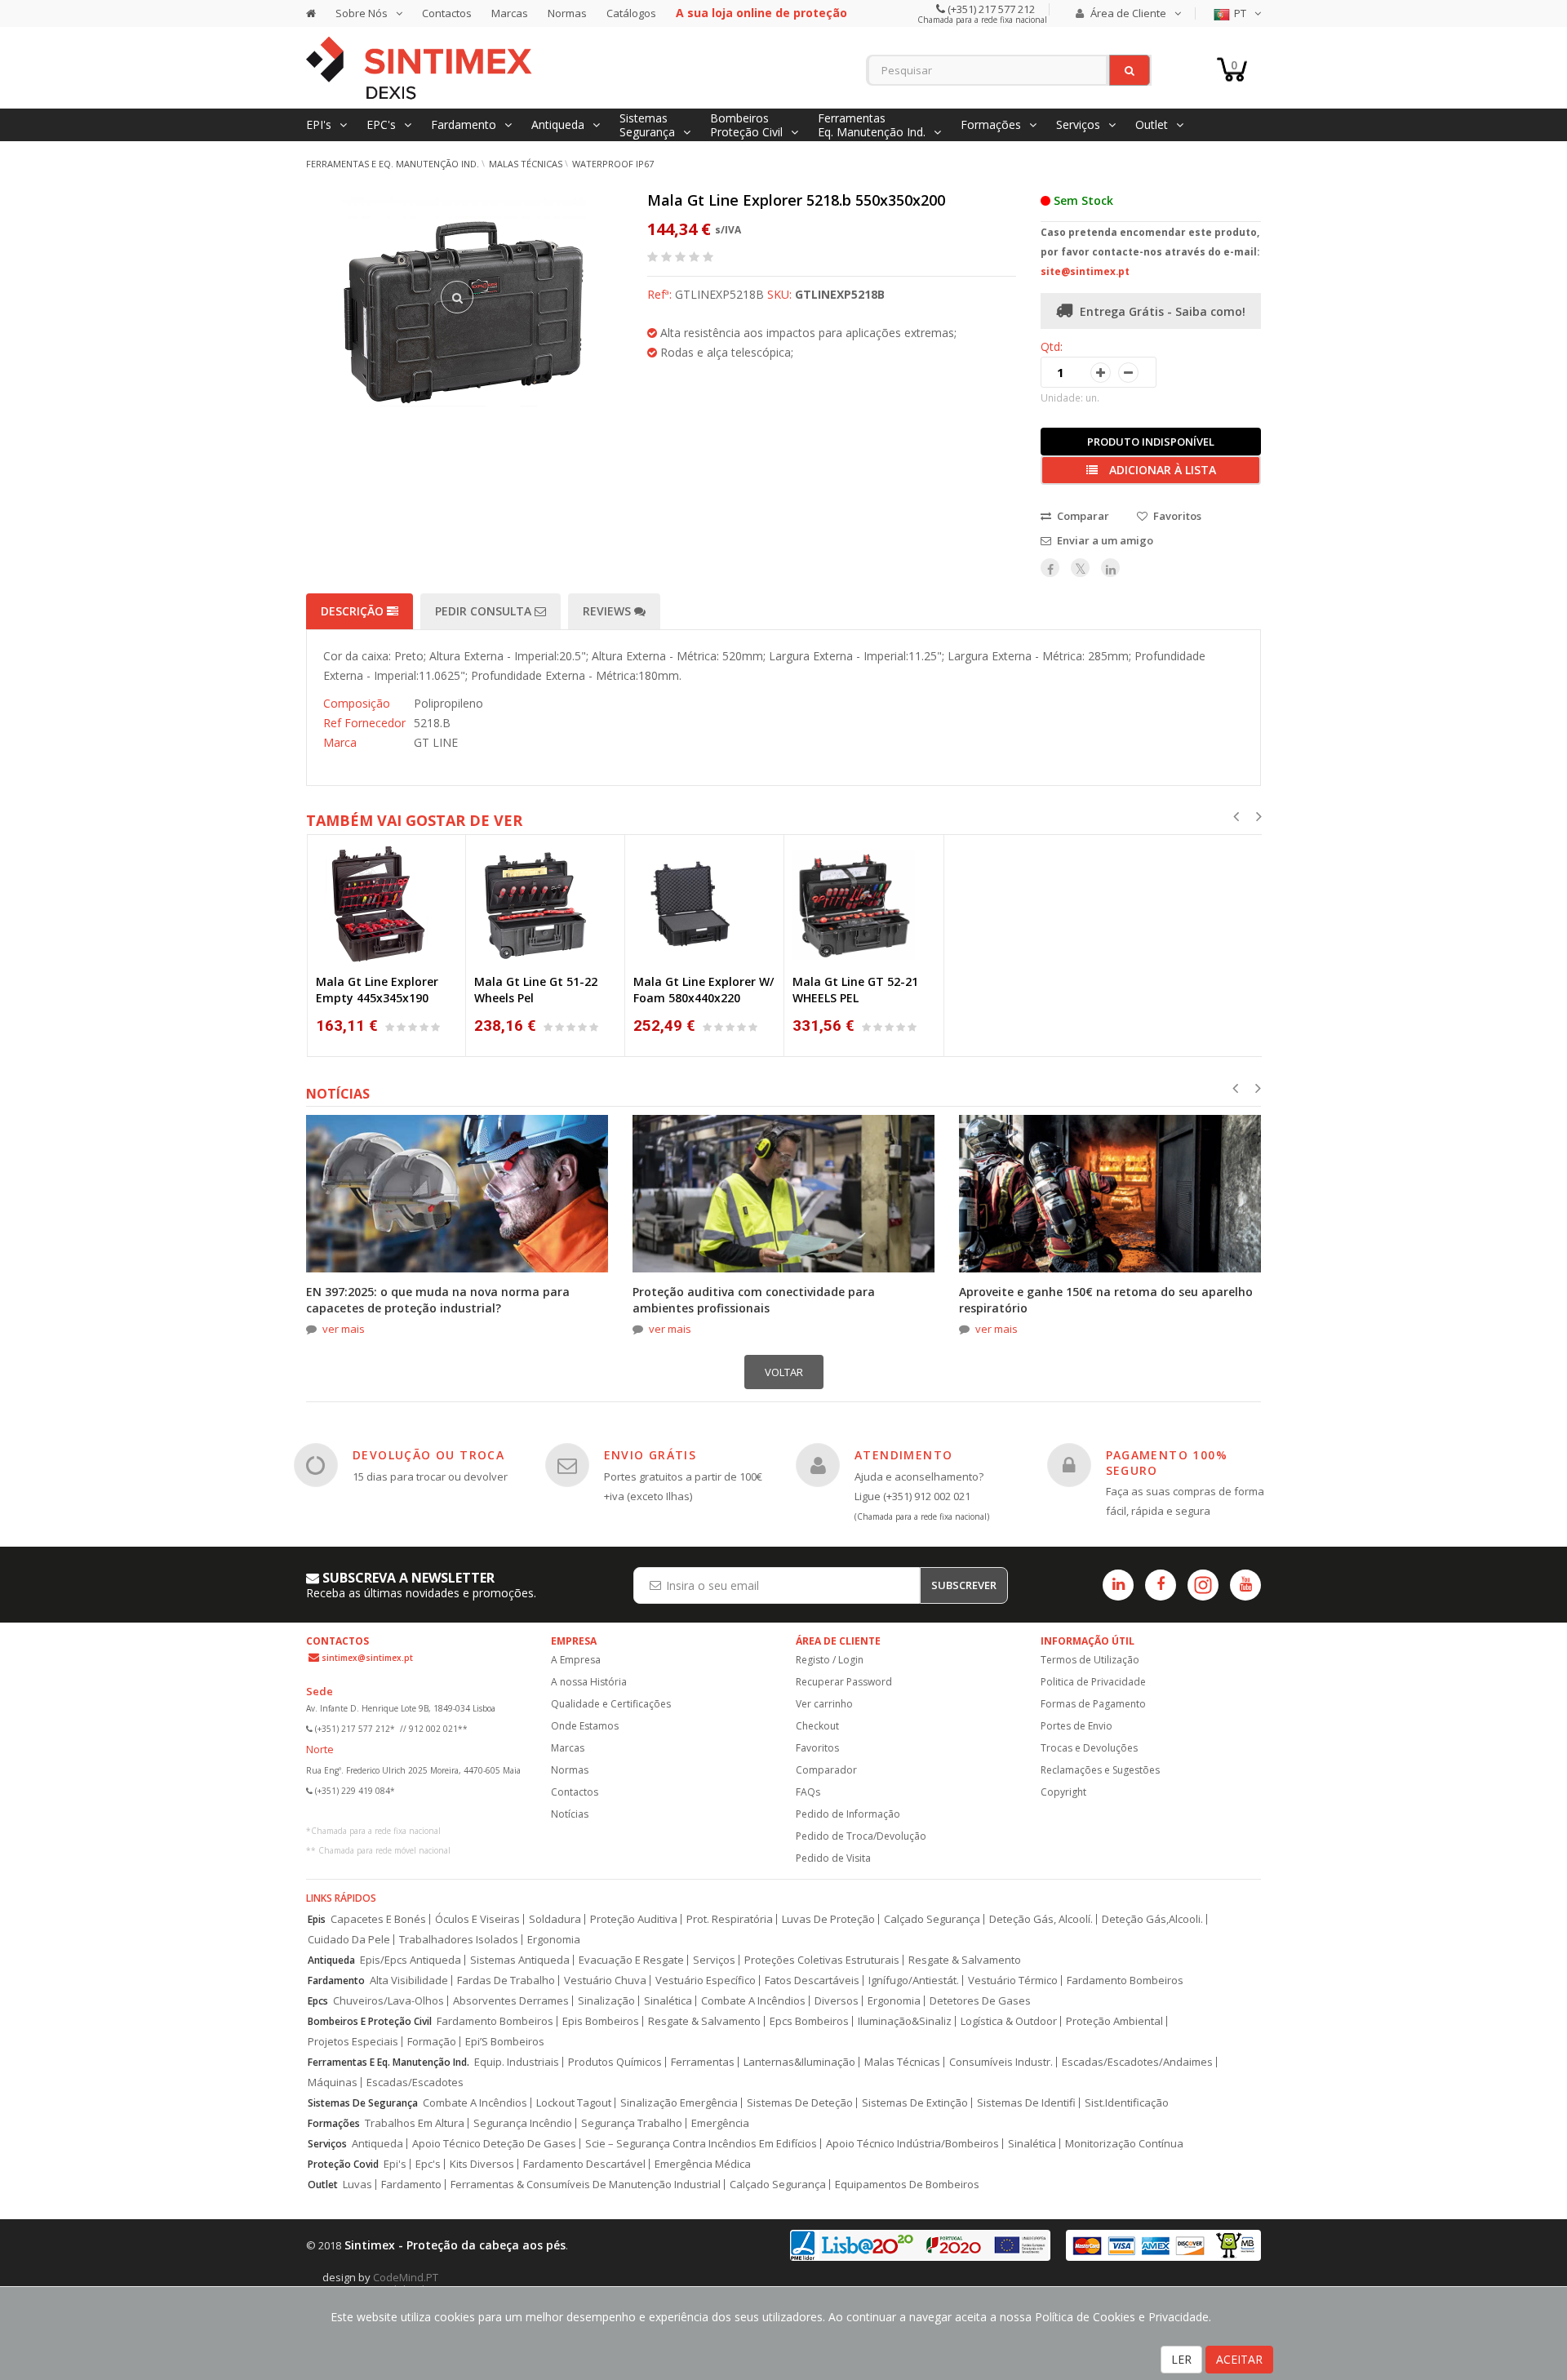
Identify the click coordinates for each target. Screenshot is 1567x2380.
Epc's (428, 2164)
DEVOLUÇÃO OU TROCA (428, 1455)
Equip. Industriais (517, 2062)
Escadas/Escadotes (415, 2082)
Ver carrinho (824, 1704)
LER (1181, 2359)
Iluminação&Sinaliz (905, 2021)
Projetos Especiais (353, 2042)
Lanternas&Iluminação (799, 2062)
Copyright (1063, 1792)
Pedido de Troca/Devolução (861, 1836)
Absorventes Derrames (511, 2001)
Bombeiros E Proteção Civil (370, 2021)
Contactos (447, 13)
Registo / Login (830, 1660)
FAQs (808, 1792)
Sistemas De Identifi (1026, 2103)
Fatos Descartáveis (812, 1980)
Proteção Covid (343, 2164)
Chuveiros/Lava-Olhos (388, 2001)
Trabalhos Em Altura (415, 2123)
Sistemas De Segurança (363, 2103)
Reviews (608, 611)
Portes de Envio (1076, 1726)
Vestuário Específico (706, 1980)
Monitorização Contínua (1124, 2144)
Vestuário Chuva (605, 1980)
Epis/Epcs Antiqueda (411, 1960)
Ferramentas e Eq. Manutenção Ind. (393, 164)
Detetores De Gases (980, 2001)
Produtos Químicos (615, 2062)
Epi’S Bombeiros (505, 2042)
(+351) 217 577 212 (990, 9)
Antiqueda (331, 1960)
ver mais (344, 1329)
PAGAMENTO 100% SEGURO (1167, 1462)
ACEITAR (1239, 2359)
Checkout (817, 1726)
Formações (334, 2123)
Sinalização (606, 2001)
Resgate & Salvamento (965, 1960)
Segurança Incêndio (523, 2123)
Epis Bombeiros (601, 2021)
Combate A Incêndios (753, 2001)
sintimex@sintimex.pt (367, 1658)
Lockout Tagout (574, 2103)
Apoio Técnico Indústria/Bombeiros (912, 2144)
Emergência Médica (703, 2164)
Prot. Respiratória (730, 1919)
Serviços (714, 1960)
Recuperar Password (844, 1682)
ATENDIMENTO (903, 1455)
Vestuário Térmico (1013, 1980)
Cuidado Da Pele (349, 1940)
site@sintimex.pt (1085, 271)
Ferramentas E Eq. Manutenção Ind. (388, 2062)
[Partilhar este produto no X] (1080, 568)
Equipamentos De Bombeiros (907, 2185)
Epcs (318, 2001)
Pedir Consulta (485, 611)
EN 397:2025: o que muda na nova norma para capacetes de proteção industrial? (438, 1300)
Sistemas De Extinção (915, 2103)
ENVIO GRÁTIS (650, 1455)
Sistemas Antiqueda (520, 1960)
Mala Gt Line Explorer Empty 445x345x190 (377, 990)
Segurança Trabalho (632, 2123)
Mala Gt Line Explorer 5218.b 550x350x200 (796, 200)
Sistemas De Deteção (800, 2103)
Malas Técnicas (526, 164)
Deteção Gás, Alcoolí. (1041, 1919)
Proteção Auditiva (634, 1919)
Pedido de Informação (848, 1814)
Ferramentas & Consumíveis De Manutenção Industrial (586, 2185)
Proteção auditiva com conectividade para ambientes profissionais (754, 1300)
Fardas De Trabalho (506, 1980)
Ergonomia (554, 1940)
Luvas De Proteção (828, 1919)
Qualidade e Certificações (611, 1704)
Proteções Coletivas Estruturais (822, 1960)
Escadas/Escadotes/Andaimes (1137, 2062)
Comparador (826, 1770)
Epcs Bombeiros (809, 2021)
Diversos (837, 2001)
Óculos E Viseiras (477, 1919)
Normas (567, 13)
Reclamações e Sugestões (1100, 1770)
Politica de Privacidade (1093, 1682)
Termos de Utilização (1090, 1660)
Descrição (354, 611)
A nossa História (589, 1682)
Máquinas (333, 2082)
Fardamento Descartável (584, 2164)
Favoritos (817, 1748)
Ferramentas (703, 2062)
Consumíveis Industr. (1001, 2062)
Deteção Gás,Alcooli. (1152, 1919)
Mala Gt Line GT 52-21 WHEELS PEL (855, 990)
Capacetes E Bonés (378, 1919)
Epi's (395, 2164)
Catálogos (631, 13)
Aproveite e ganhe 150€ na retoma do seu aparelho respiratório (1106, 1300)
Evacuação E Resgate (631, 1960)
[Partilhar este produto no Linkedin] (1110, 568)
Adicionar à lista (1161, 470)
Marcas (510, 13)
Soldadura (555, 1919)
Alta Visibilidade (409, 1980)
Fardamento (336, 1980)
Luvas (357, 2185)
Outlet (323, 2185)
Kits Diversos (482, 2164)
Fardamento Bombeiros (1125, 1980)
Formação (432, 2042)
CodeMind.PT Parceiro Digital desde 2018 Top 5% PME (420, 2283)
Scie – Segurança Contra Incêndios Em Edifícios (701, 2144)
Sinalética (668, 2001)
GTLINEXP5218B (840, 294)
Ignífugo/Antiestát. (914, 1980)
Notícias (570, 1814)
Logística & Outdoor (1009, 2021)
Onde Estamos (585, 1726)
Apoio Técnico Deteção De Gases (494, 2144)
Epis (317, 1919)
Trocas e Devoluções (1089, 1748)
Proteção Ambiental (1114, 2021)
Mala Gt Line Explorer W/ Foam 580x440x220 (704, 990)
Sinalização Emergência (679, 2103)
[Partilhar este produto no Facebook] (1050, 568)
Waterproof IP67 (613, 164)
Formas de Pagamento (1093, 1704)
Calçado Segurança (932, 1919)
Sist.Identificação (1127, 2103)
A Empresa (576, 1660)
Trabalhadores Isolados (459, 1940)
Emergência (720, 2123)
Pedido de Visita (833, 1858)
